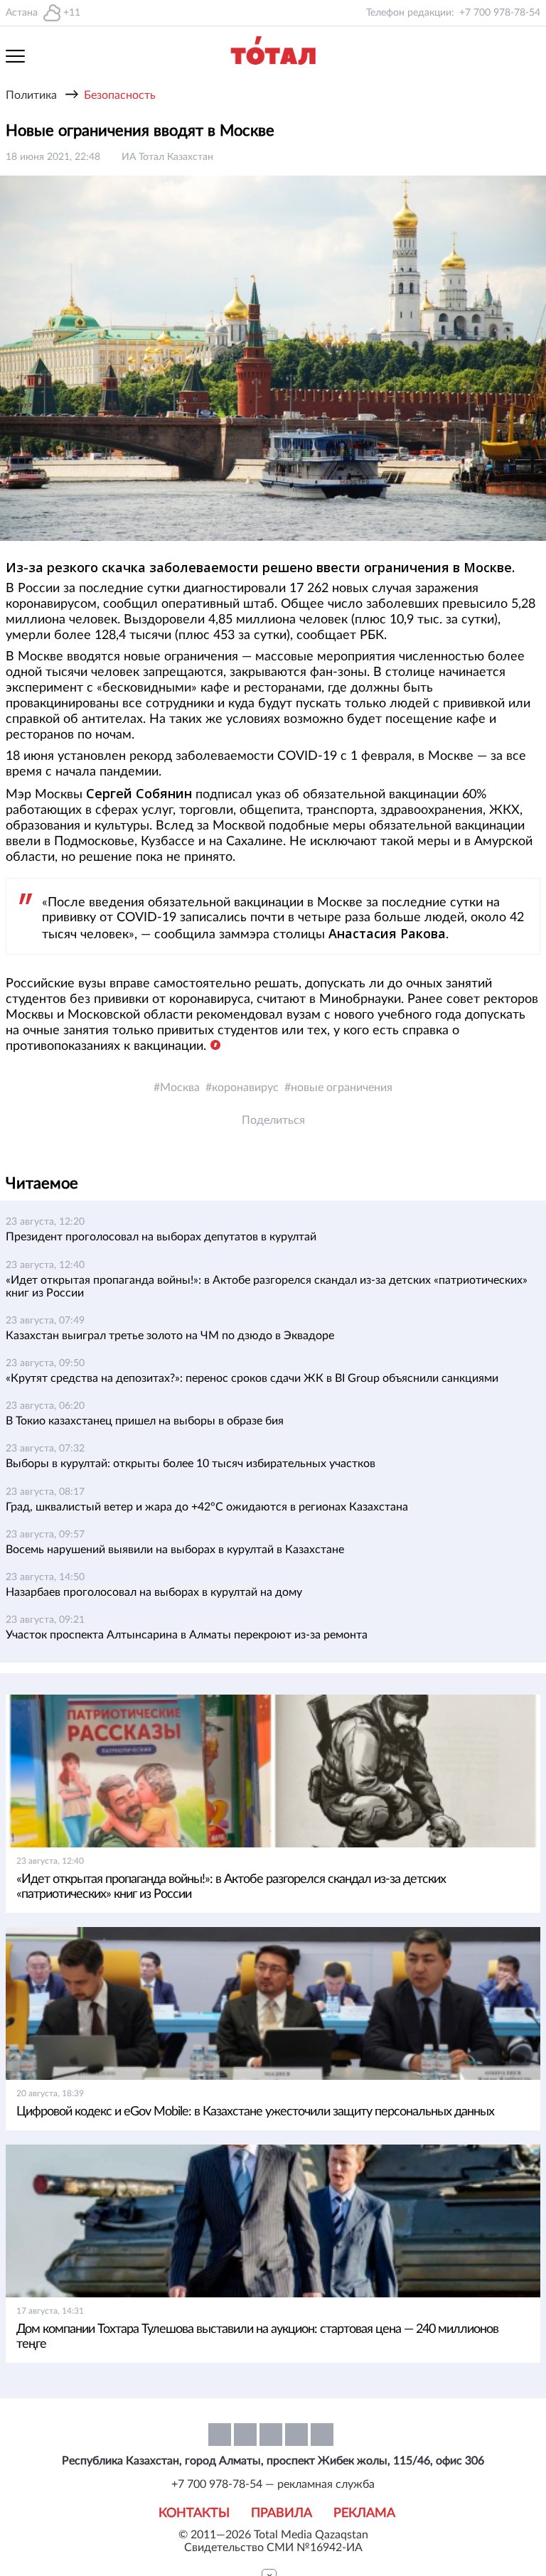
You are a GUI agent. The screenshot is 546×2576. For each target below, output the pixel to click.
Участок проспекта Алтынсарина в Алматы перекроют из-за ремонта (187, 1635)
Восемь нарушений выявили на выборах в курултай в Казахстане (175, 1550)
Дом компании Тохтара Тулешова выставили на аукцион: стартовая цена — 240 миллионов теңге (257, 2337)
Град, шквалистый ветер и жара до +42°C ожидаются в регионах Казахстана (207, 1507)
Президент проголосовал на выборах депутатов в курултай (161, 1237)
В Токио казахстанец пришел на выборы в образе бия (145, 1421)
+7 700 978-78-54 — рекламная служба (273, 2484)
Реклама (364, 2513)
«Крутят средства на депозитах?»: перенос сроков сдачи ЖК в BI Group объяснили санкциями (252, 1378)
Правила (282, 2513)
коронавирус (245, 1088)
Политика (31, 95)
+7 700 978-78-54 (500, 13)
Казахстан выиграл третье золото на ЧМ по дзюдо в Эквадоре (170, 1336)
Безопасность (120, 95)
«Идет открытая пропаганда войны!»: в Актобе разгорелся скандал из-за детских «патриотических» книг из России (231, 1887)
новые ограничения (342, 1088)
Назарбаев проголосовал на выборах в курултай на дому (154, 1592)
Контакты (194, 2513)
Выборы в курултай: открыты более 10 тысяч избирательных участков (191, 1464)
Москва (180, 1088)
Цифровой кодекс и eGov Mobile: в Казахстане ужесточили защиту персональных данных (255, 2112)
